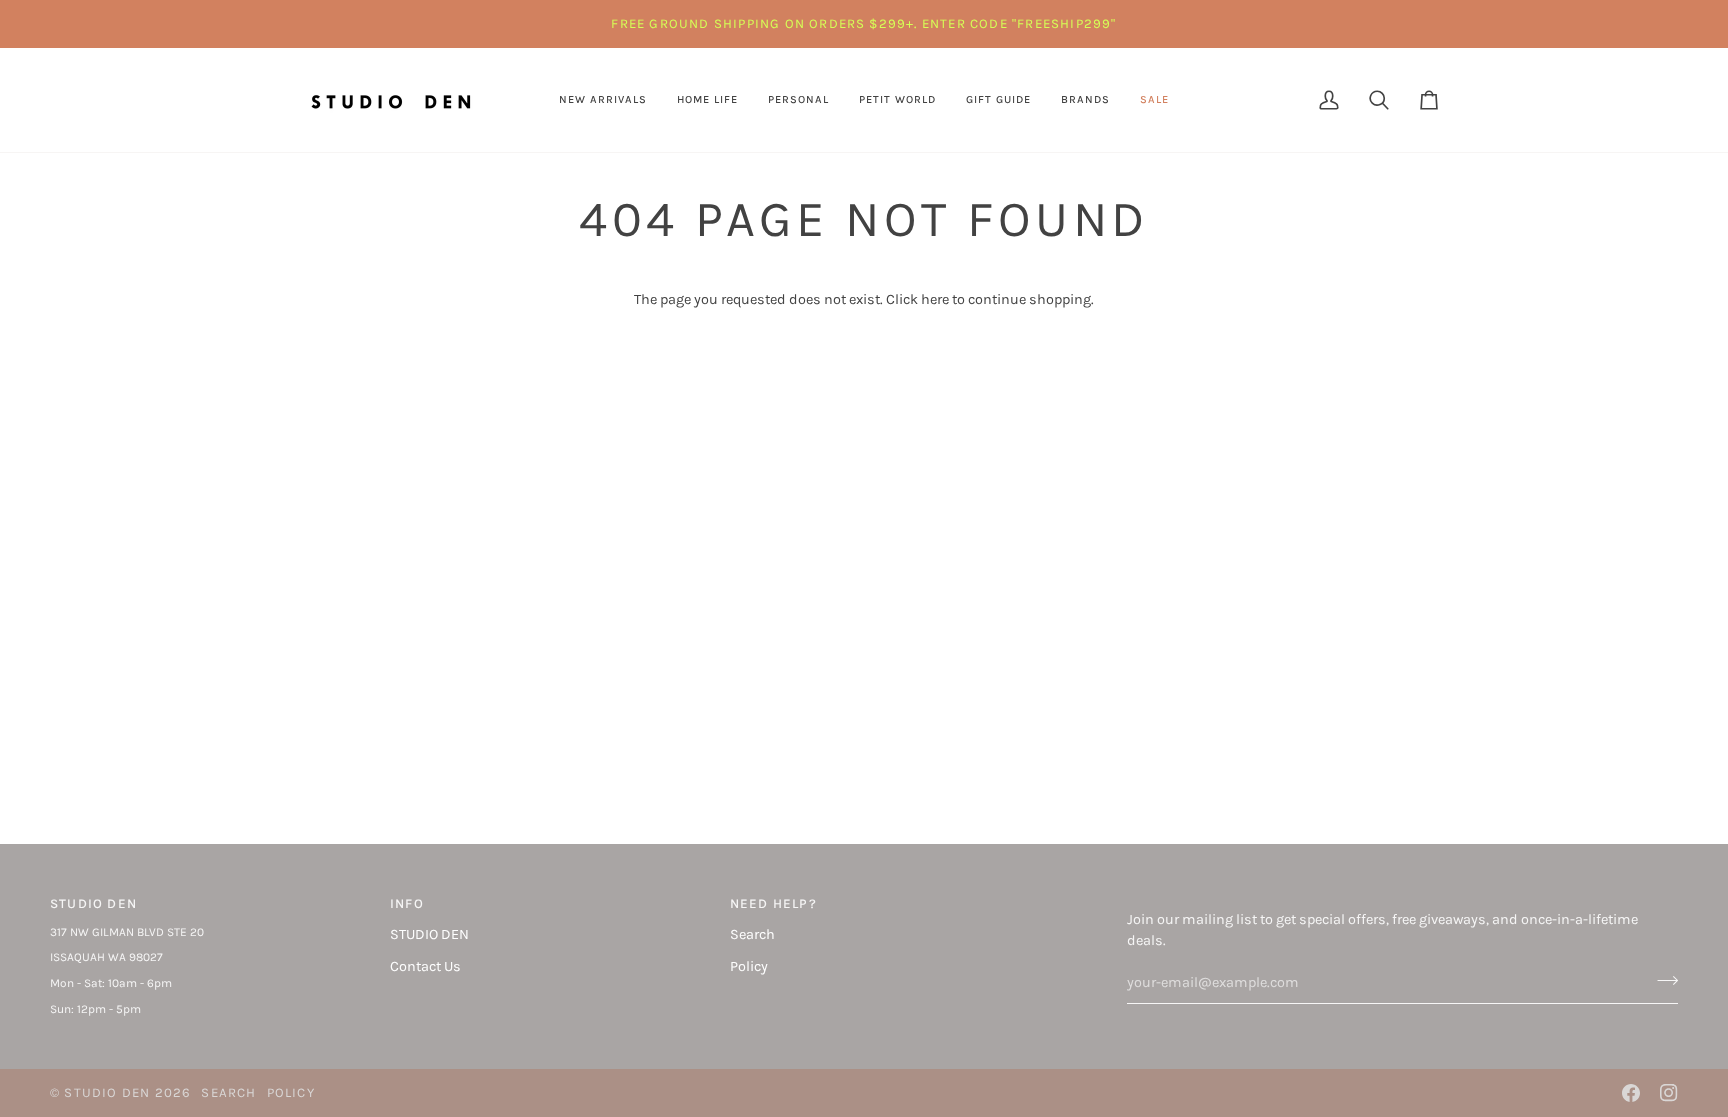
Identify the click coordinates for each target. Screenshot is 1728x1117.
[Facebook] (1631, 1093)
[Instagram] (1669, 1093)
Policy (749, 966)
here (935, 299)
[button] (707, 100)
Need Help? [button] (773, 903)
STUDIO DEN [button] (93, 903)
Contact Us (425, 966)
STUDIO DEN (429, 934)
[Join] (1661, 980)
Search (752, 934)
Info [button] (407, 903)
